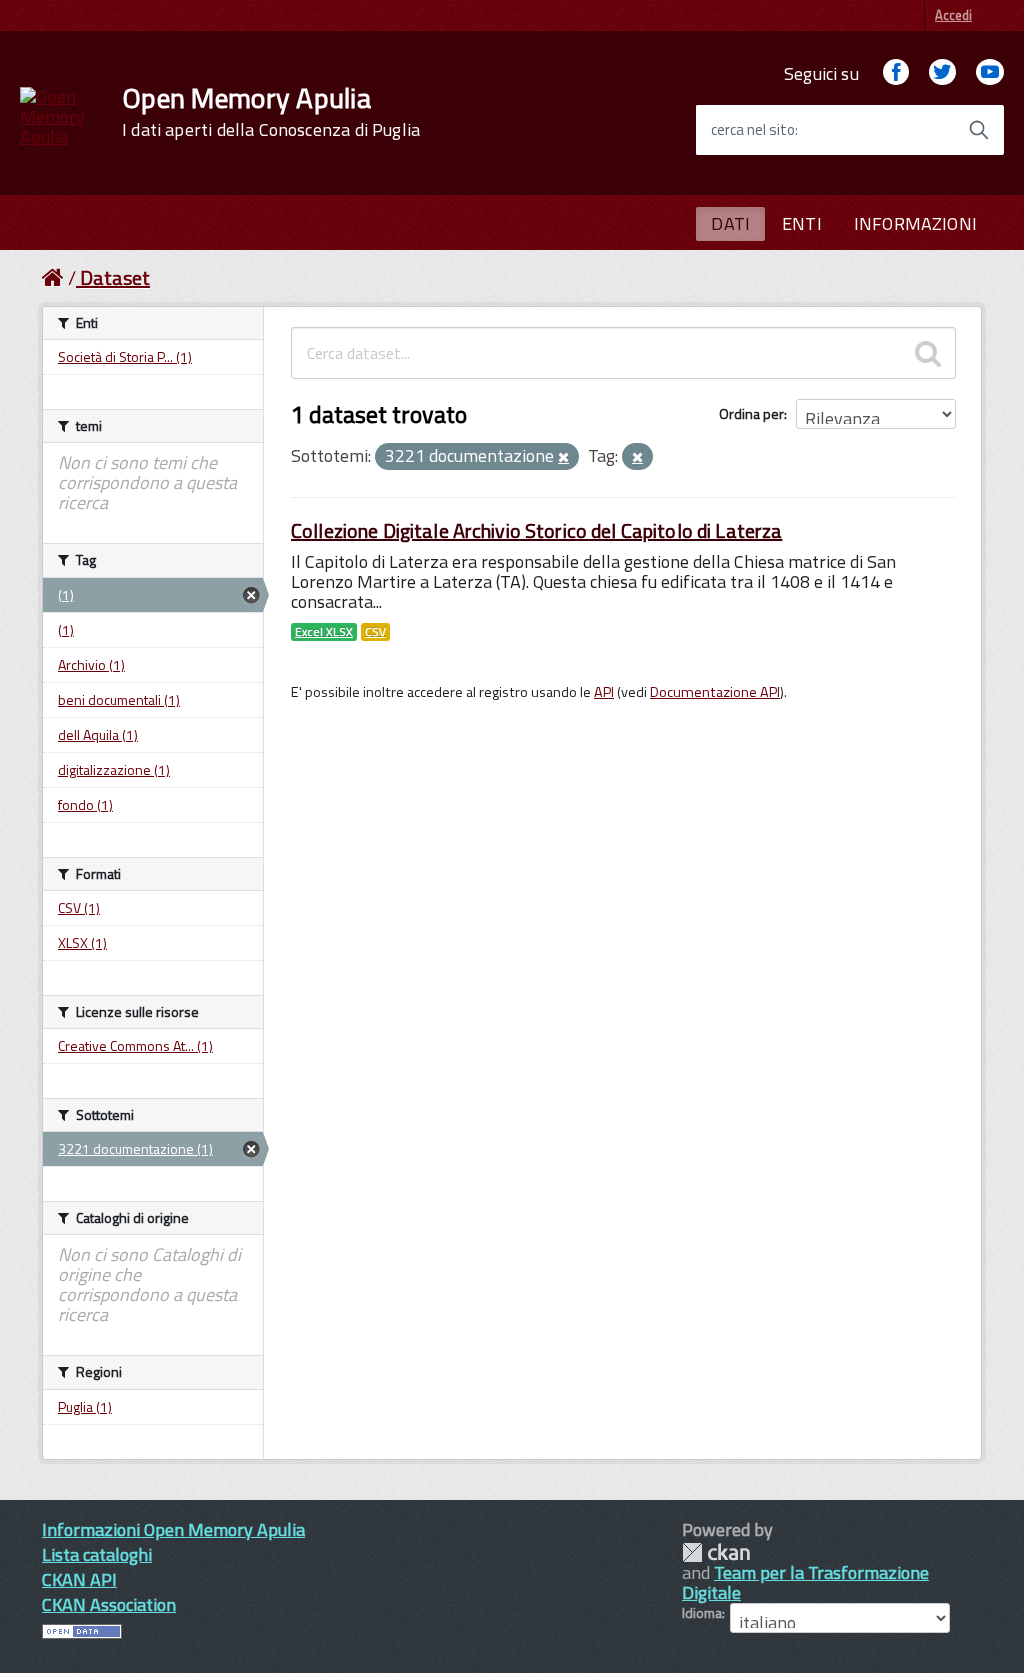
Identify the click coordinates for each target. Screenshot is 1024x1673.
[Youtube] (990, 73)
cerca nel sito (753, 130)
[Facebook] (896, 73)
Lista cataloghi (97, 1554)
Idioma (702, 1613)
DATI (730, 223)
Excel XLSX (324, 632)
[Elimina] (563, 458)
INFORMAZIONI (915, 223)
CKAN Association (109, 1604)
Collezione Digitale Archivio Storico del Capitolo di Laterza (536, 530)
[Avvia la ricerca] (979, 130)
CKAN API (79, 1579)
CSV (375, 632)
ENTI (802, 223)
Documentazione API (715, 692)
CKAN (716, 1552)
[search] (928, 353)
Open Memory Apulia (271, 112)
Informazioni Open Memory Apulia (173, 1529)
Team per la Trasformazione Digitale (805, 1582)
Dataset (115, 277)
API (604, 692)
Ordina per (751, 413)
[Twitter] (942, 73)
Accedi (953, 15)
